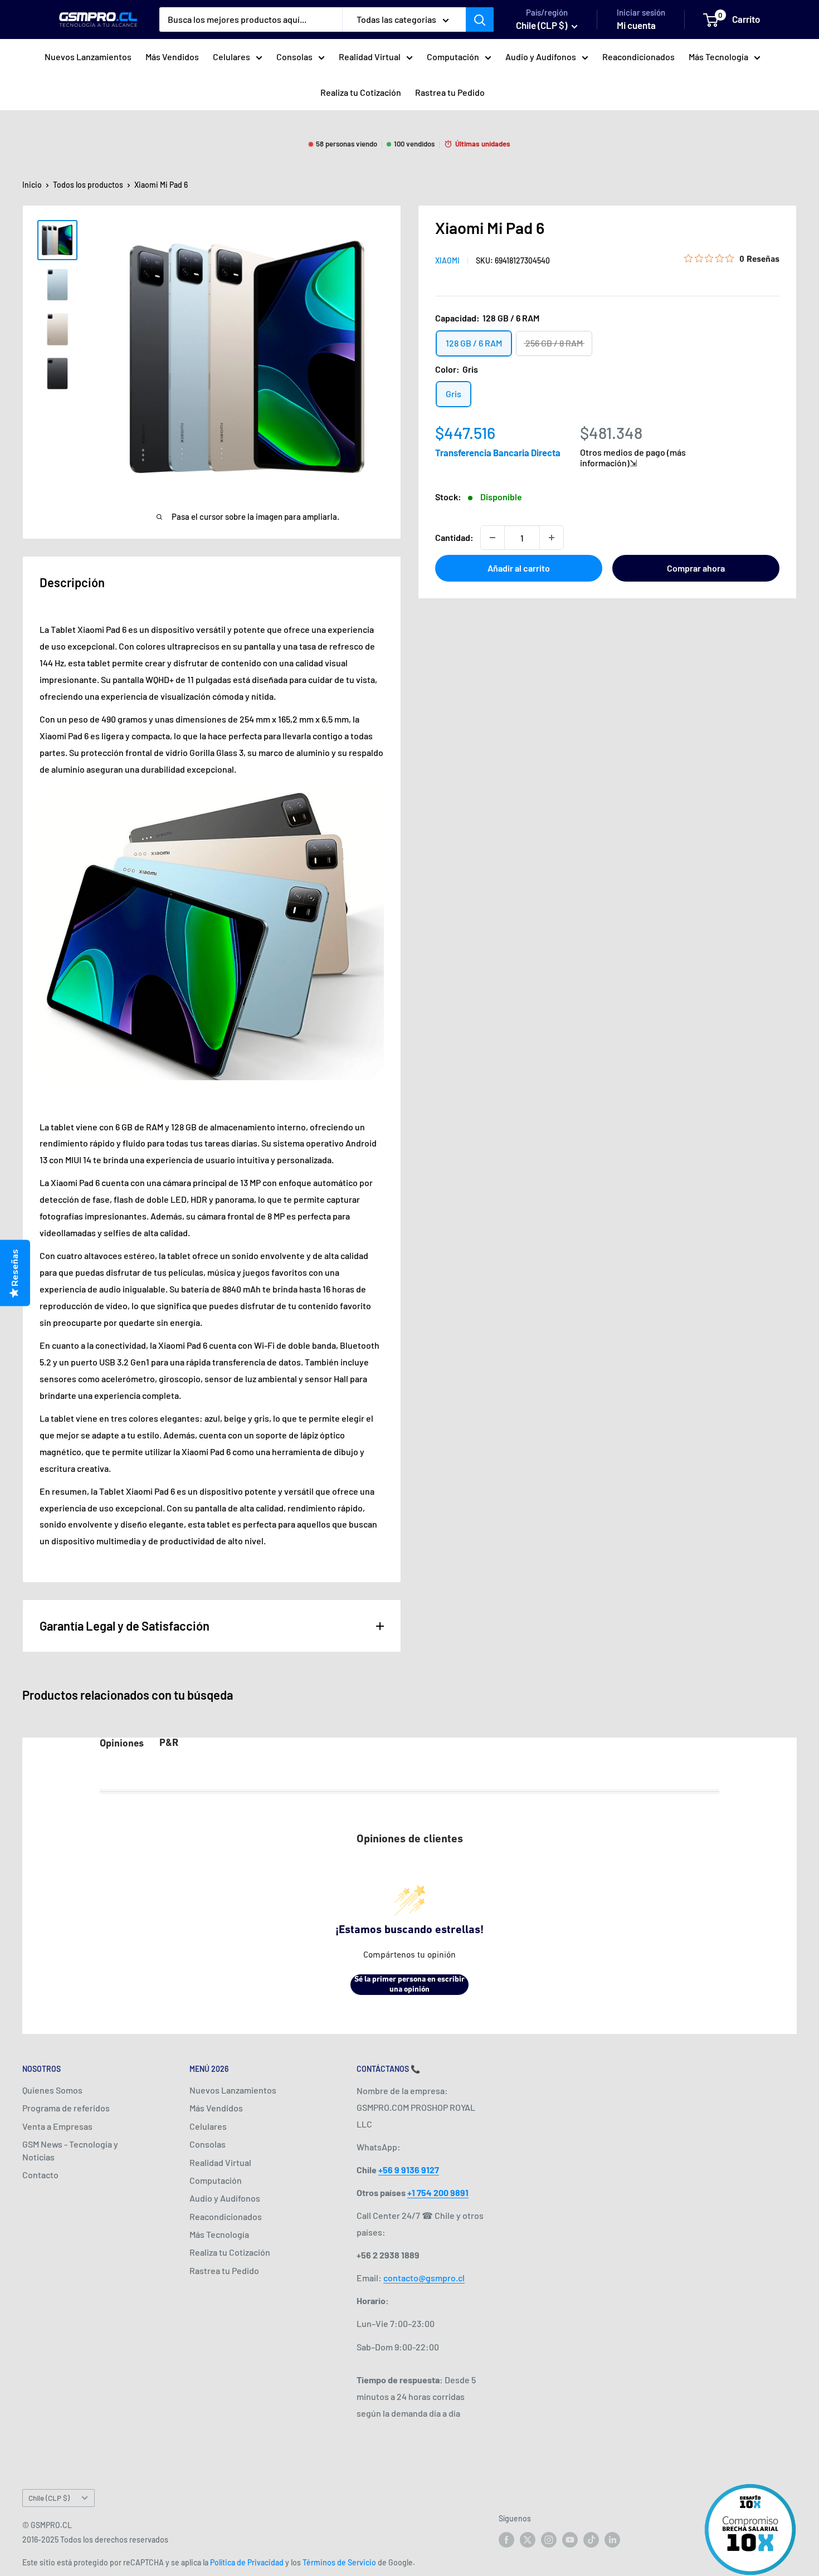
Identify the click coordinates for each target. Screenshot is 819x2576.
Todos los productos (88, 185)
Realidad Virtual (370, 57)
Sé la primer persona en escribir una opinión (409, 1985)
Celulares (231, 57)
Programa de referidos (66, 2108)
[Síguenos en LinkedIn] (612, 2540)
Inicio (32, 185)
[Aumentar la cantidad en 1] (552, 538)
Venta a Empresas (57, 2126)
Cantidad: (454, 537)
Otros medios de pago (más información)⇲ (633, 457)
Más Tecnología (718, 57)
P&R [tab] (169, 1744)
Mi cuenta (636, 25)
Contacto (40, 2175)
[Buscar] (480, 19)
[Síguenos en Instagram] (549, 2540)
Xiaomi (447, 260)
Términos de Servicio (339, 2562)
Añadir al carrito (519, 568)
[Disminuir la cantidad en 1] (493, 538)
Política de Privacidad (247, 2562)
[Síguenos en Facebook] (506, 2540)
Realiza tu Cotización (361, 92)
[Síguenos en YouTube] (570, 2540)
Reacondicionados (638, 57)
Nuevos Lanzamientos (88, 57)
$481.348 (611, 433)
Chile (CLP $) (49, 2498)
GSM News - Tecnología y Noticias (70, 2150)
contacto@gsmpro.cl (424, 2278)
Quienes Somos (52, 2090)
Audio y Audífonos (541, 57)
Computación (453, 57)
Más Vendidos (172, 57)
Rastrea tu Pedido (450, 92)
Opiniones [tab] (122, 1744)
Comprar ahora (696, 568)
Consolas (294, 57)
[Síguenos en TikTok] (591, 2540)
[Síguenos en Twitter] (528, 2540)
